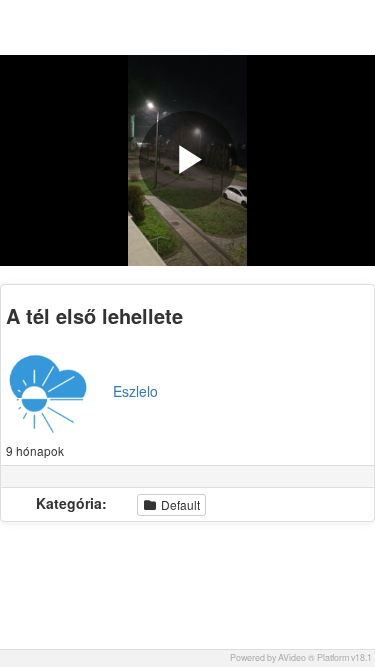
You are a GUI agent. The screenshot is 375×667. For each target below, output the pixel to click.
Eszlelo (135, 391)
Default (179, 504)
